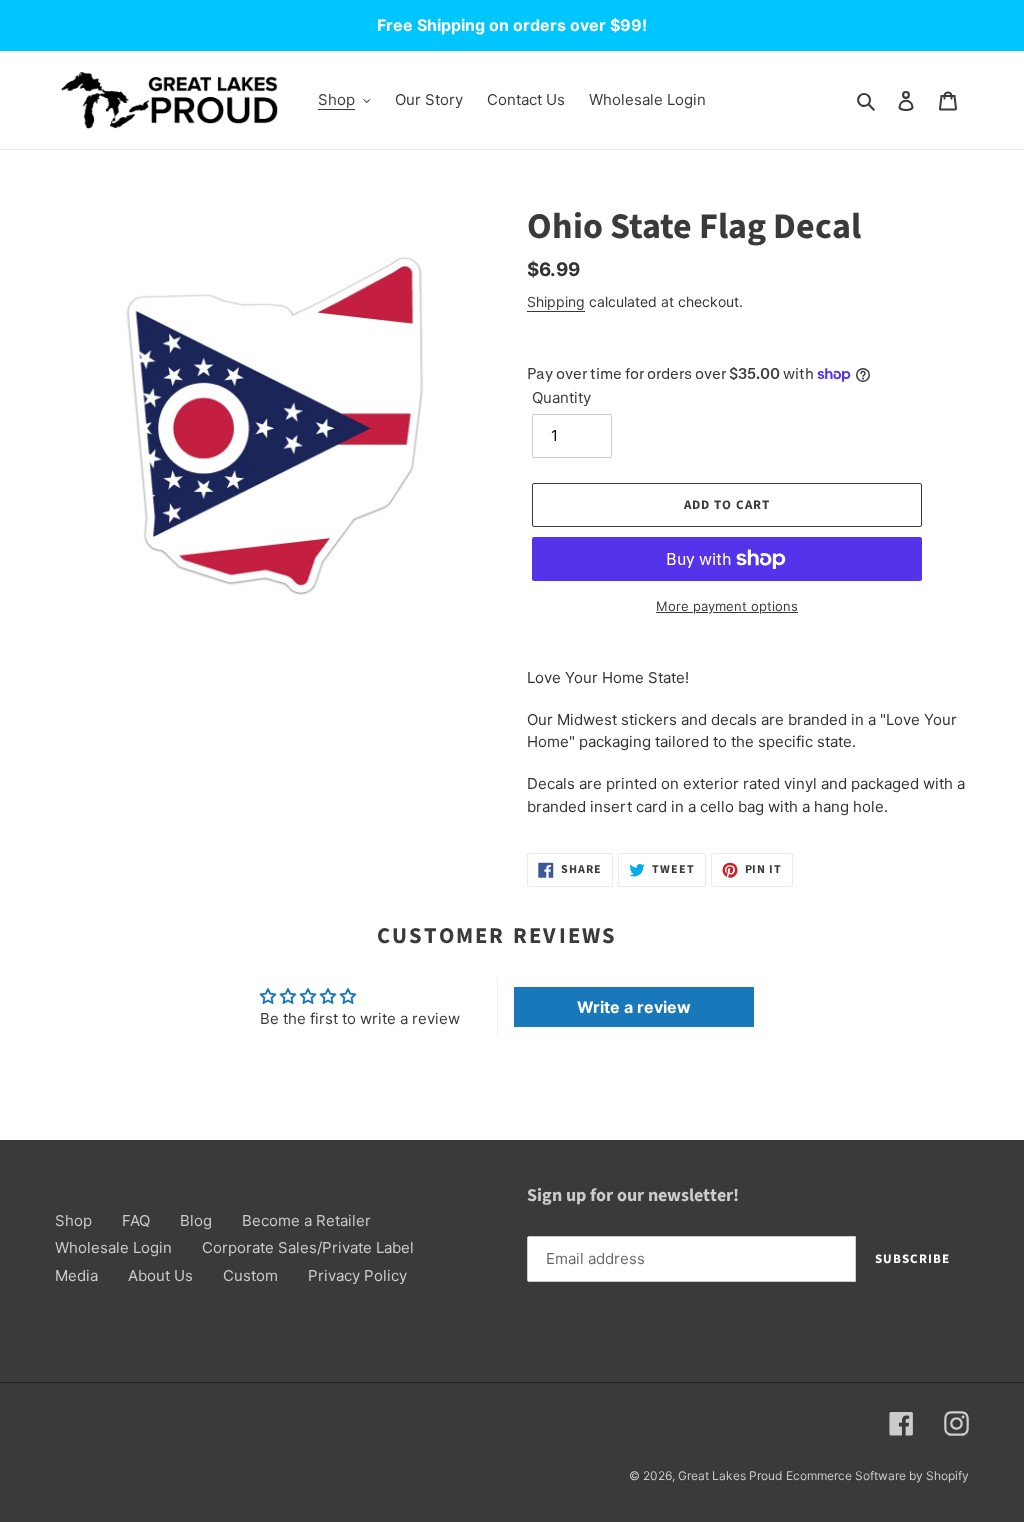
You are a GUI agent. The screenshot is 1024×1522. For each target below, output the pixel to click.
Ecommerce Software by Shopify (877, 1475)
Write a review (634, 1007)
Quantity (561, 397)
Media (76, 1275)
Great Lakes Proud (730, 1475)
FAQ (136, 1220)
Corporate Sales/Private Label (308, 1247)
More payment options (727, 606)
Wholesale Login (113, 1247)
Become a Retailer (306, 1220)
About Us (160, 1275)
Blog (196, 1220)
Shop (73, 1220)
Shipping (556, 301)
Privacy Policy (357, 1275)
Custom (250, 1275)
